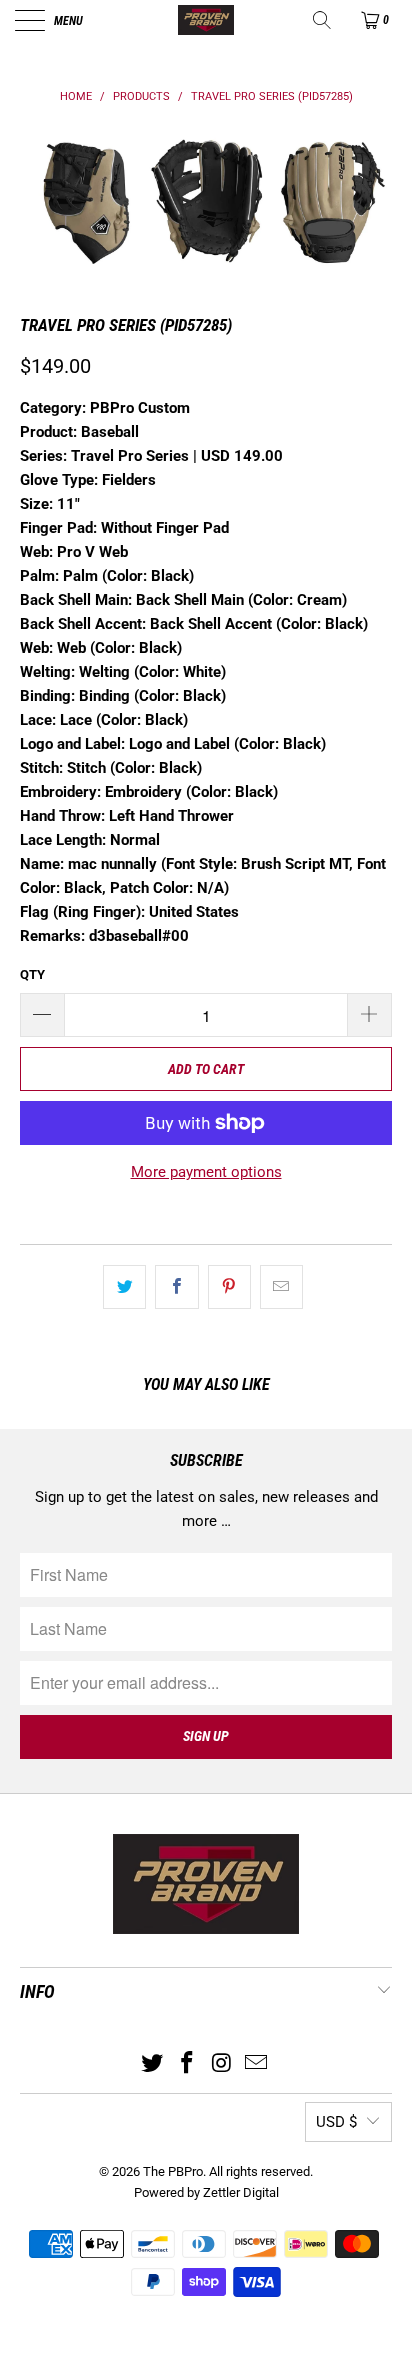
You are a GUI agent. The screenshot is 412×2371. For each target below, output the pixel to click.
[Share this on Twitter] (124, 1287)
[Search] (323, 20)
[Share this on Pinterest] (229, 1287)
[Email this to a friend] (281, 1287)
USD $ (336, 2122)
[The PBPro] (206, 20)
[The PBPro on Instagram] (223, 2064)
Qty (32, 974)
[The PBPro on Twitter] (153, 2064)
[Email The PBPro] (257, 2064)
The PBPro (173, 2171)
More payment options (206, 1172)
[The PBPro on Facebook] (188, 2064)
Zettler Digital (241, 2192)
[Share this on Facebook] (176, 1287)
